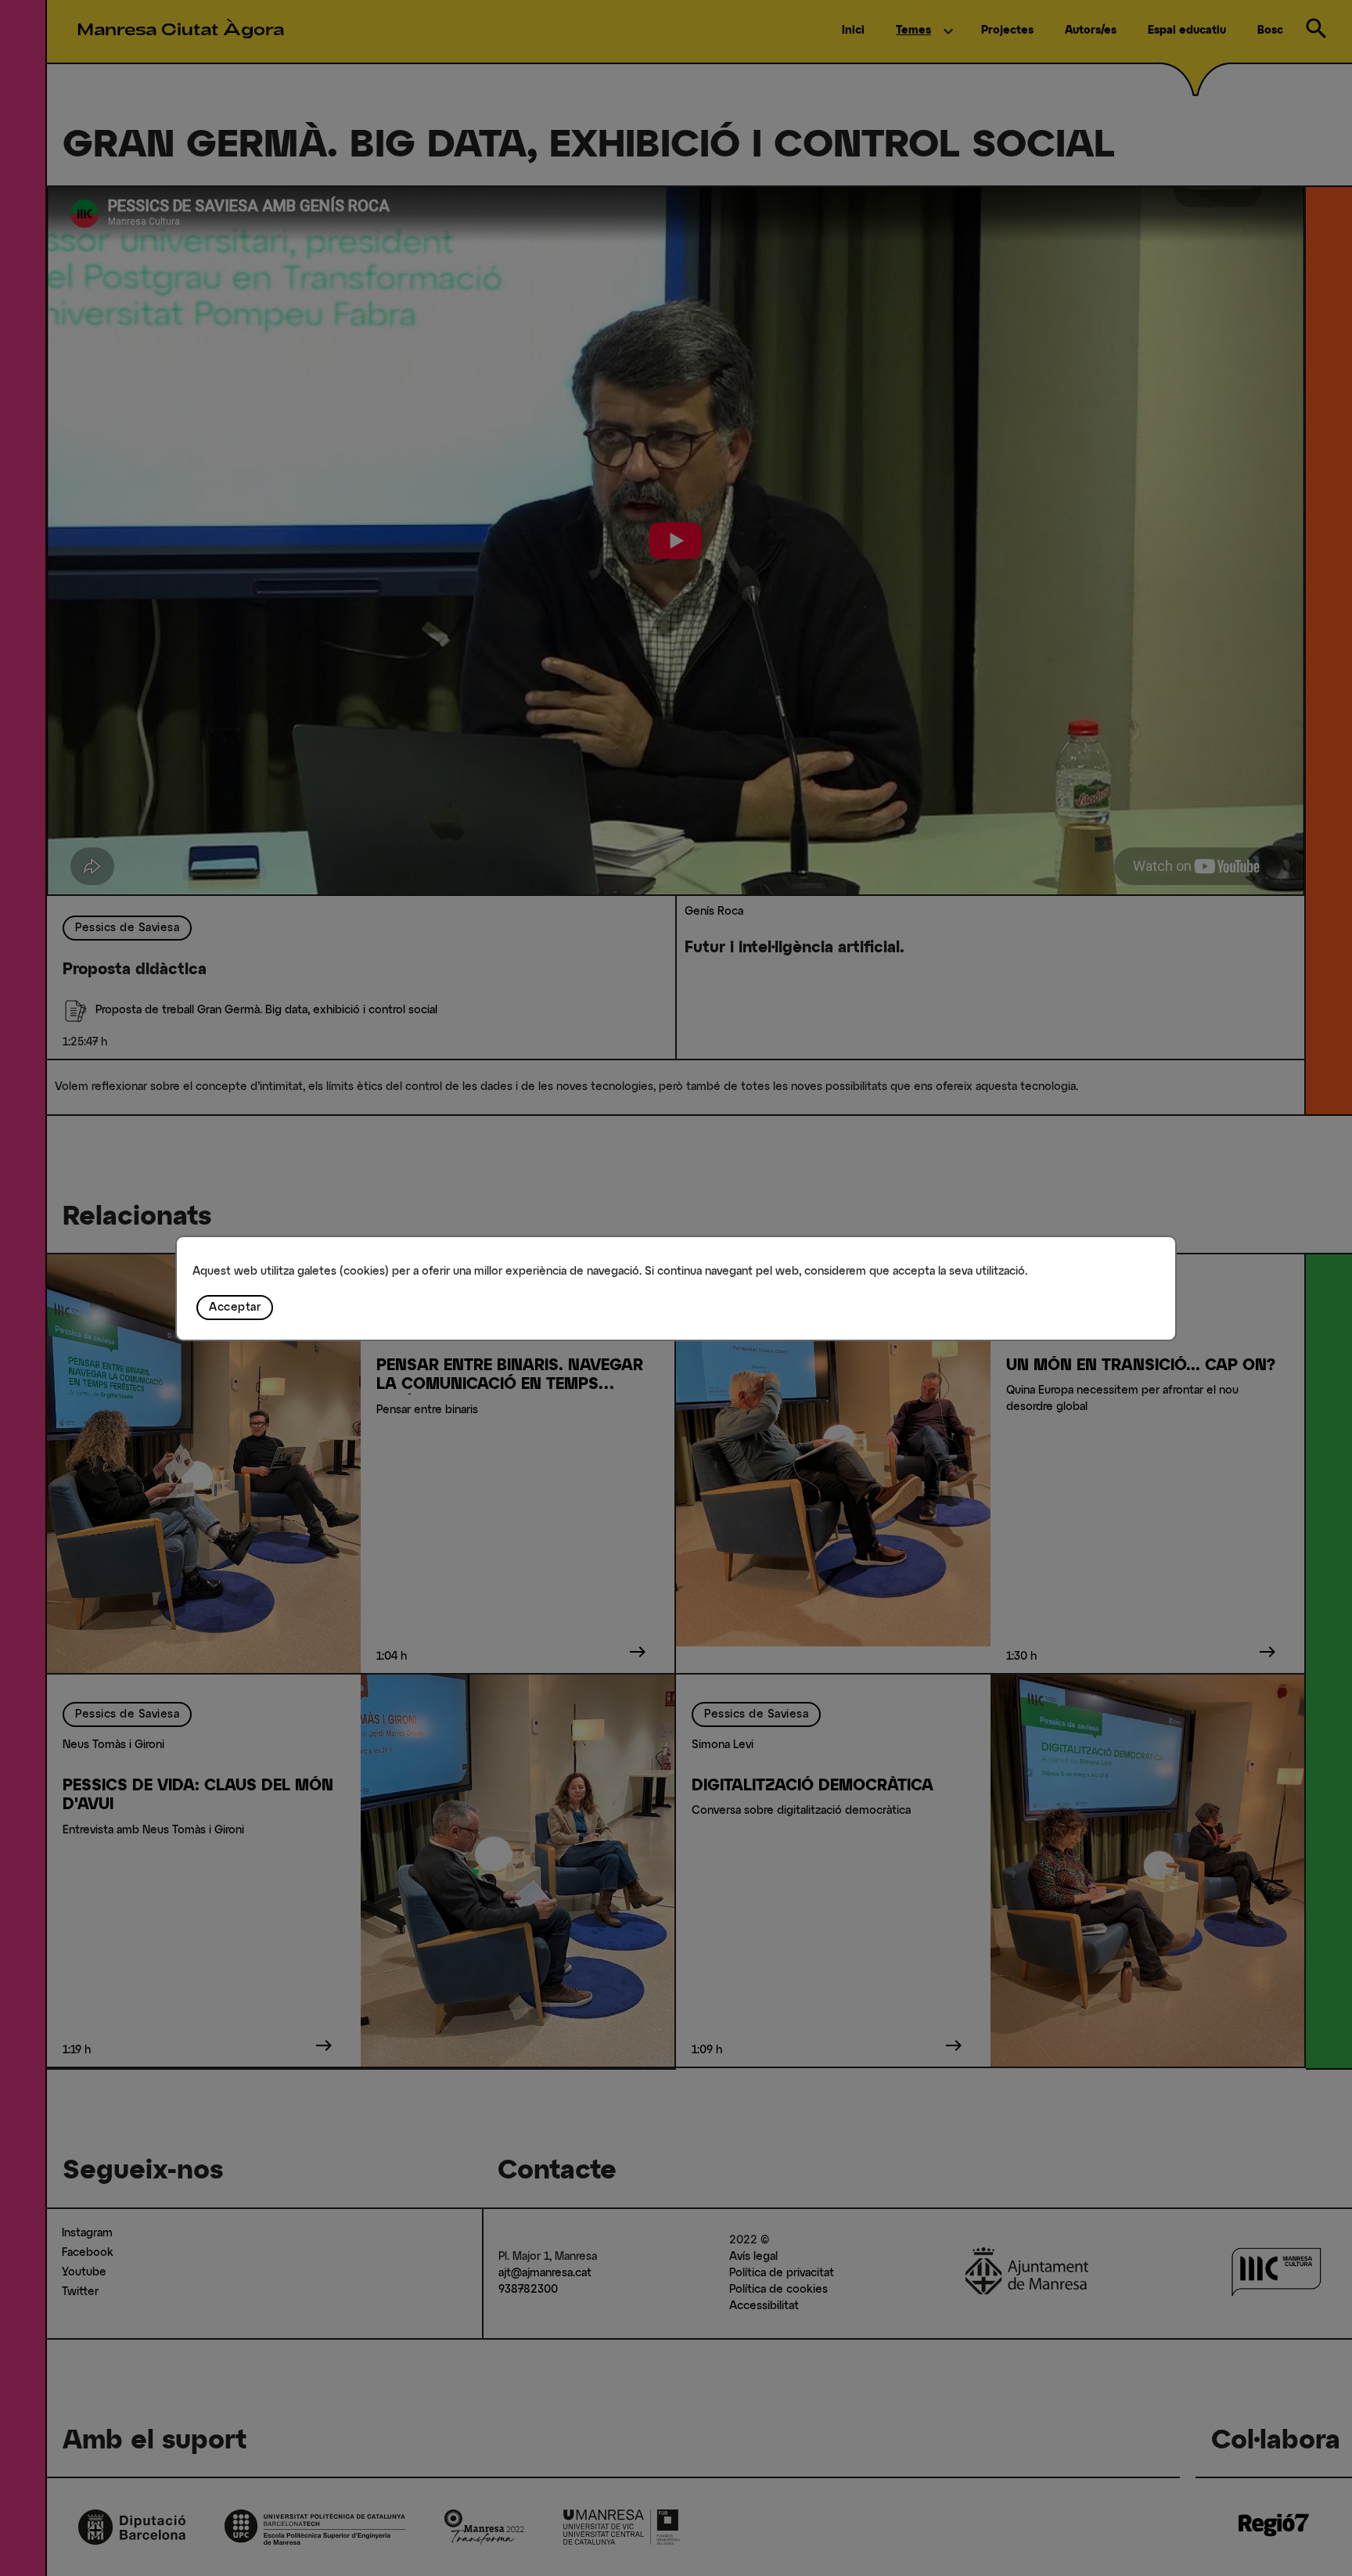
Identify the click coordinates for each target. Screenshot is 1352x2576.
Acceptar (235, 1308)
